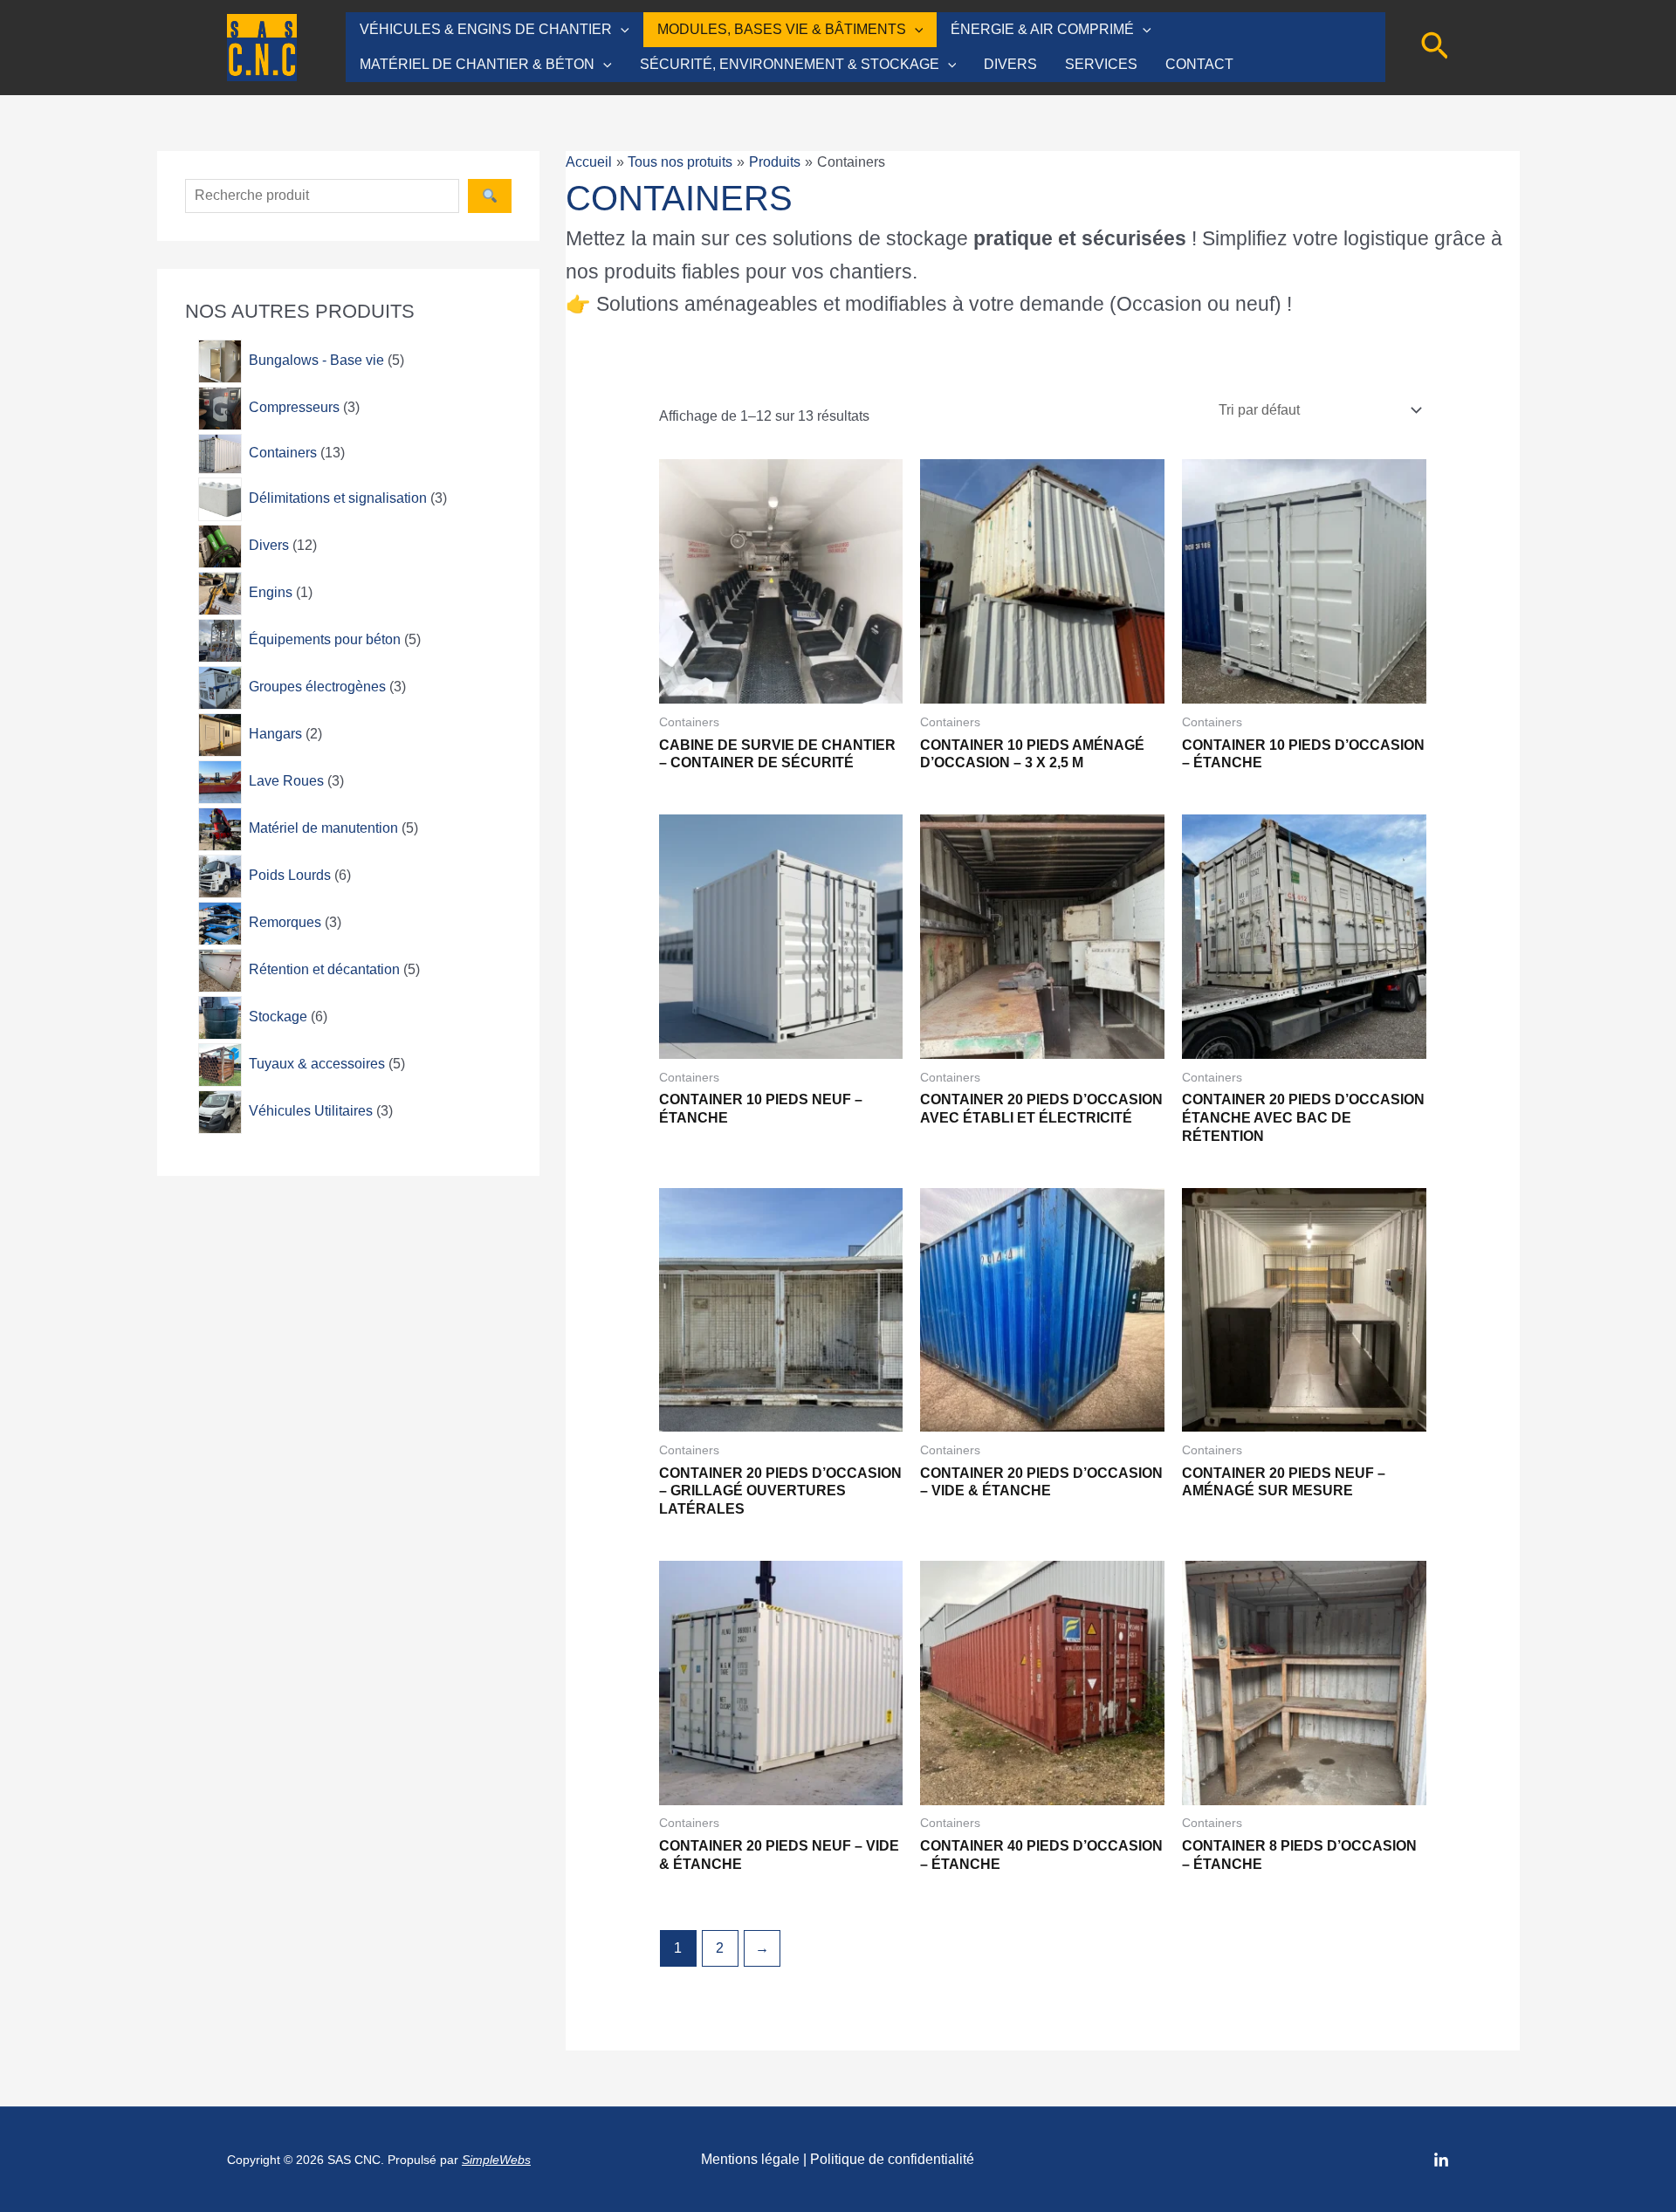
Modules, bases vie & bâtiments (782, 29)
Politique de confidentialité (892, 2159)
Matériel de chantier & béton (477, 64)
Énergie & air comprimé (1042, 29)
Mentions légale (750, 2159)
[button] (621, 30)
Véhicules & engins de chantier (486, 29)
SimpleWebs (496, 2160)
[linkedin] (1441, 2160)
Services (1101, 64)
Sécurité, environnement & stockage (790, 64)
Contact (1199, 64)
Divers (1010, 64)
